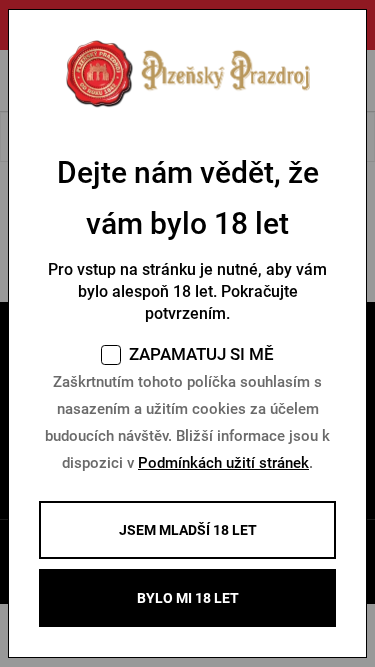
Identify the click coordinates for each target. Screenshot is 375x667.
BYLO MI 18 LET (188, 598)
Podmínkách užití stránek (223, 463)
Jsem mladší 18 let (188, 530)
